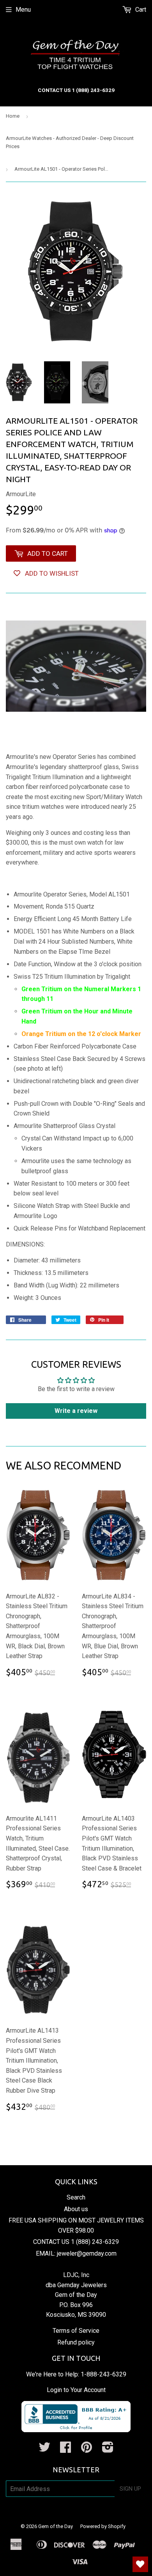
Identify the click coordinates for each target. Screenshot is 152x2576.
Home (13, 116)
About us (76, 2209)
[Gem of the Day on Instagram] (108, 2450)
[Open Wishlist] (140, 2564)
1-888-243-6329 (103, 2374)
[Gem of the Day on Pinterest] (87, 2450)
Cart (140, 10)
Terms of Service (76, 2331)
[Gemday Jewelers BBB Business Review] (76, 2430)
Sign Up (130, 2489)
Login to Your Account (76, 2390)
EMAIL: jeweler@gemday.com (76, 2253)
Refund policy (76, 2342)
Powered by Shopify (103, 2526)
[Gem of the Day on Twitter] (44, 2450)
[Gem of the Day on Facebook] (65, 2450)
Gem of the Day (56, 2526)
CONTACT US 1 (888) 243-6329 (76, 2242)
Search (76, 2197)
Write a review (76, 1411)
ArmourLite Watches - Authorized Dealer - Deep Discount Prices (70, 142)
